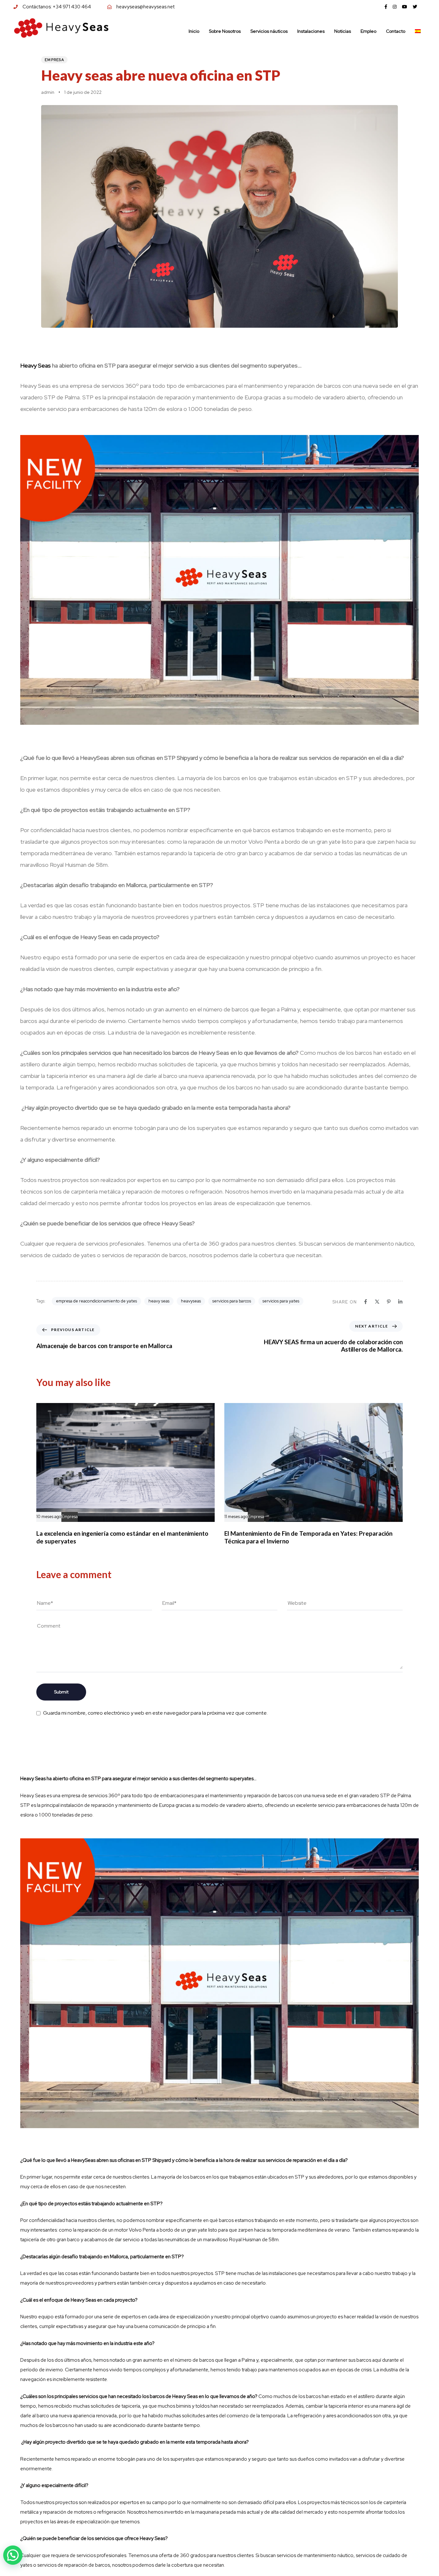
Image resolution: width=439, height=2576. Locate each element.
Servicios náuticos (269, 31)
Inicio (194, 31)
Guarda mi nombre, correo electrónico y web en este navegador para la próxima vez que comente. (155, 1713)
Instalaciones (311, 31)
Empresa (54, 60)
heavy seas (159, 1301)
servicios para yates (281, 1301)
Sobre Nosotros (225, 31)
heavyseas (191, 1301)
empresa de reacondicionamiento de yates (96, 1301)
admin (48, 92)
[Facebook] (366, 1302)
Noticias (343, 31)
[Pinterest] (389, 1302)
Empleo (368, 31)
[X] (377, 1302)
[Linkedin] (400, 1302)
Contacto (396, 31)
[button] (13, 2555)
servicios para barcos (232, 1301)
